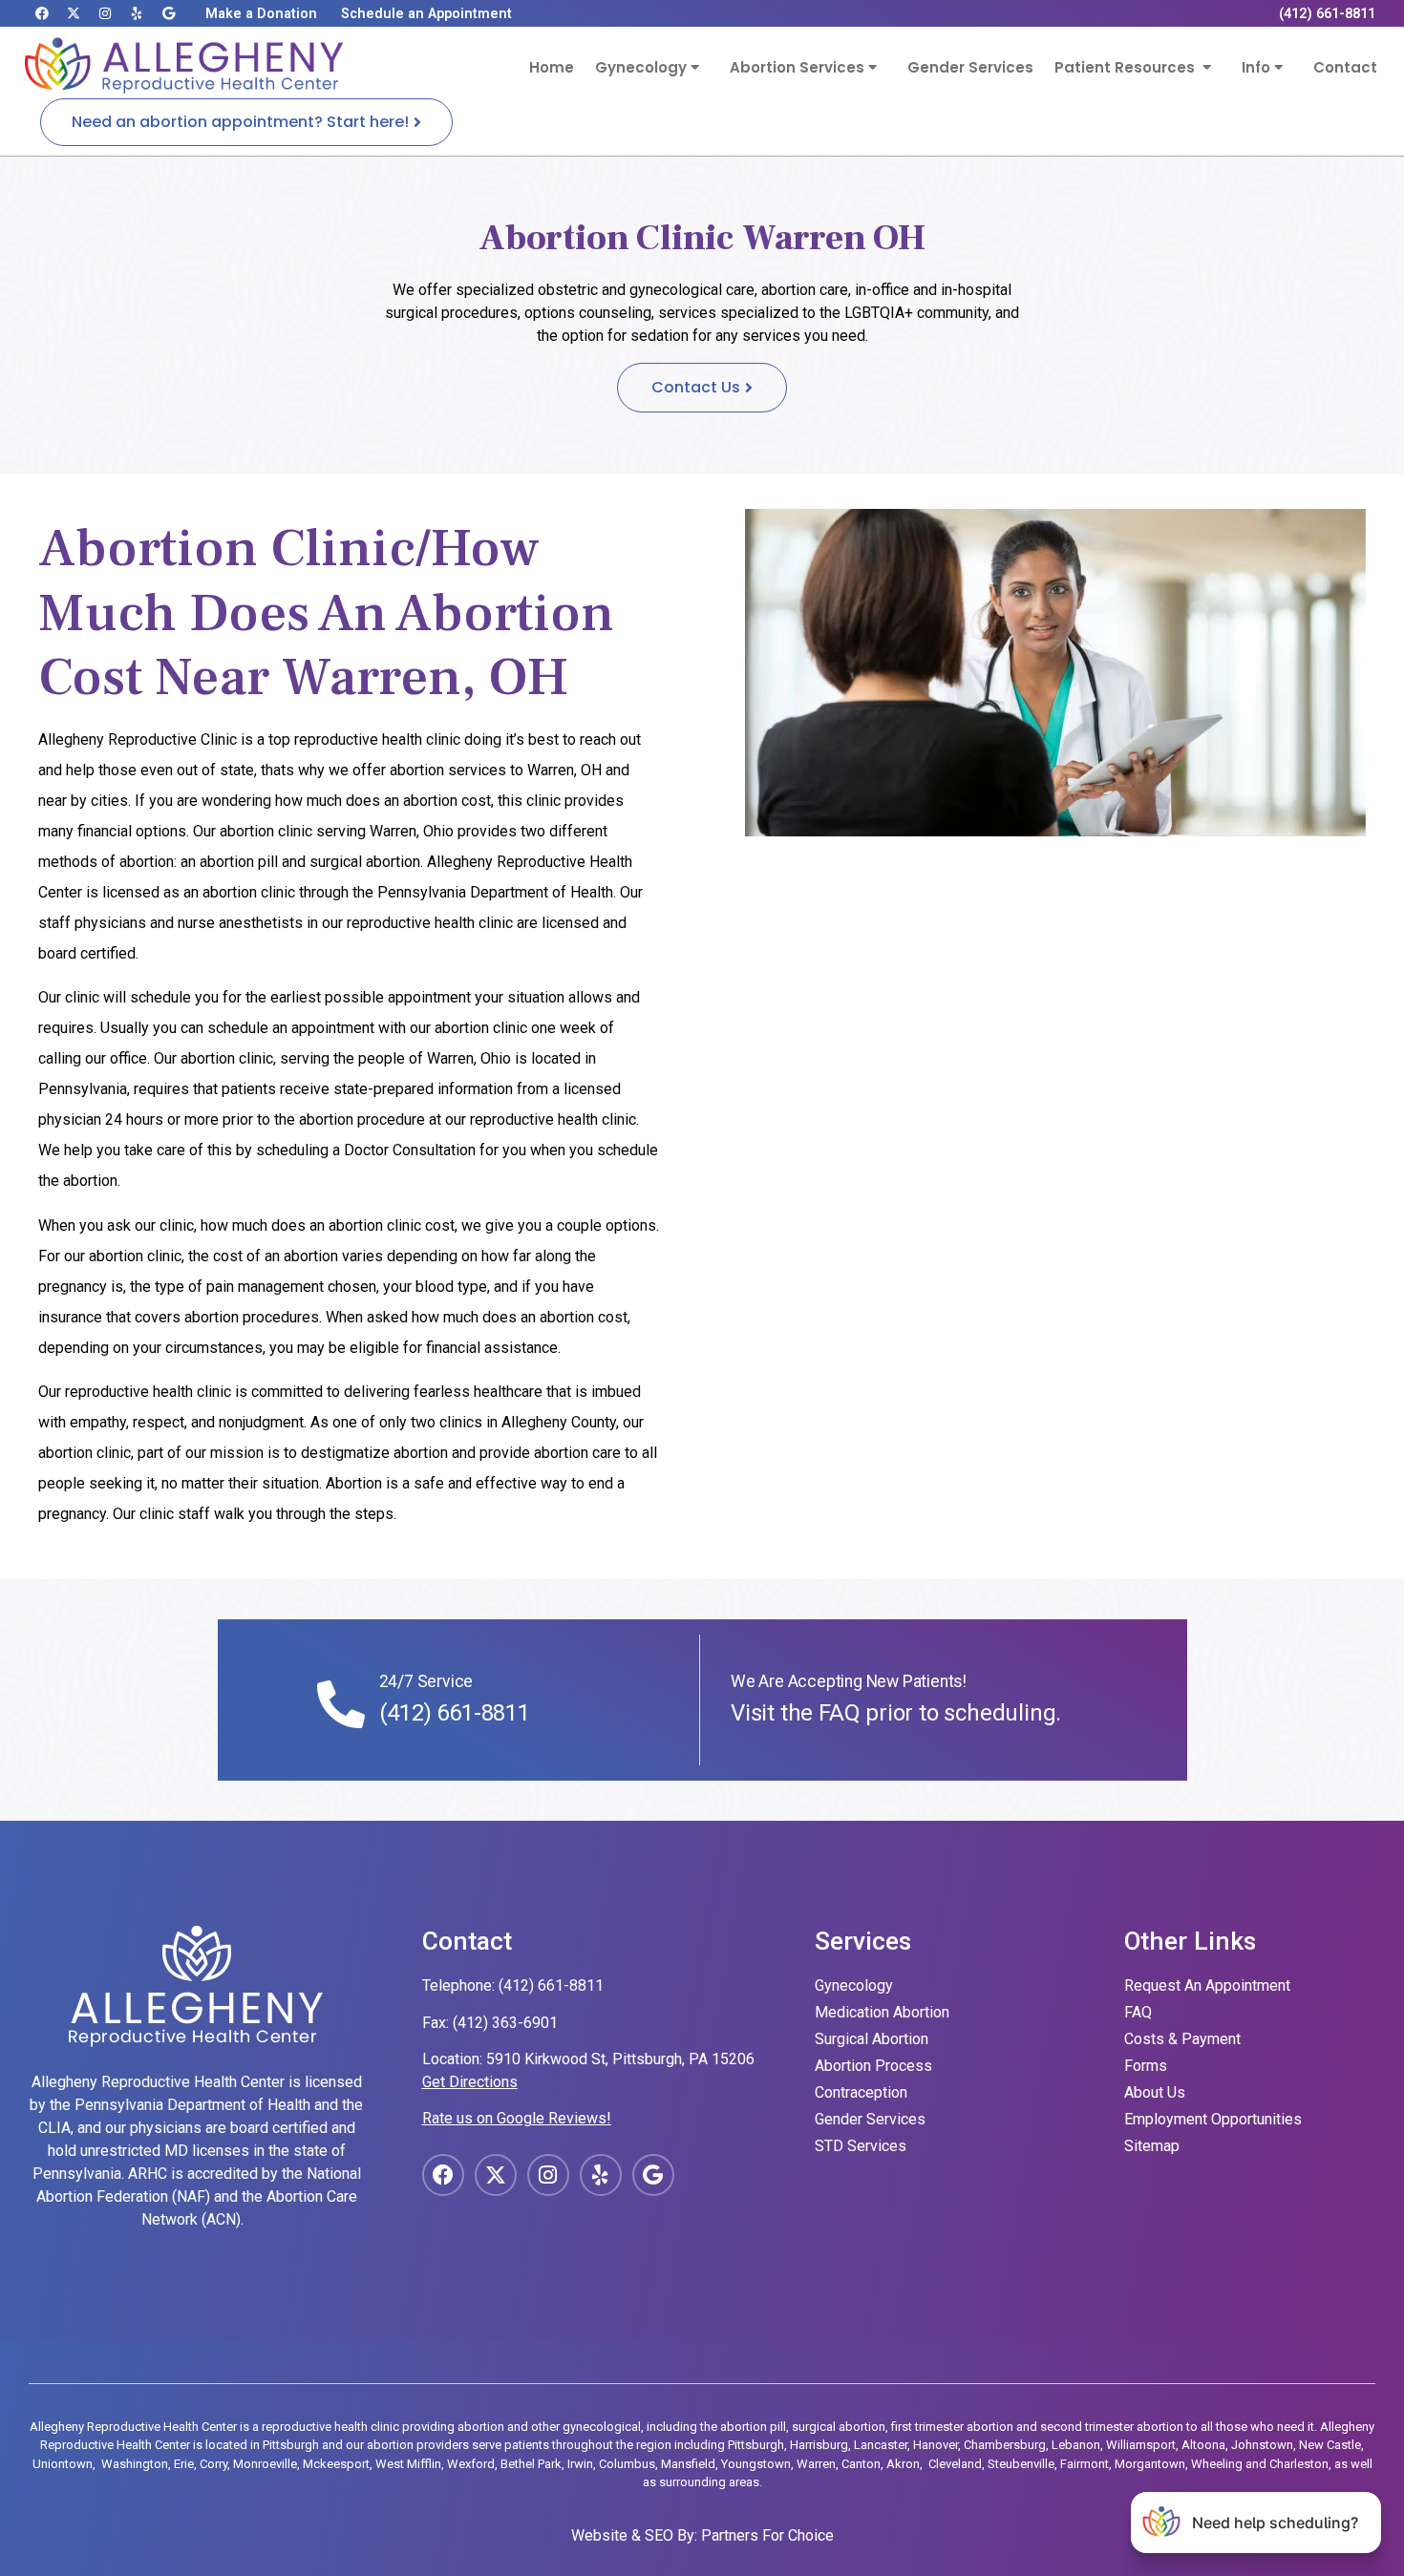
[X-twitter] (74, 13)
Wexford (471, 2464)
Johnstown (1262, 2445)
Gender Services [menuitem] (970, 67)
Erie (184, 2464)
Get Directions (470, 2082)
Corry (213, 2464)
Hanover (936, 2445)
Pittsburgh (756, 2445)
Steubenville (1021, 2464)
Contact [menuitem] (1345, 67)
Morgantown (1150, 2464)
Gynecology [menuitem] (643, 67)
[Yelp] (137, 13)
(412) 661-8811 (455, 1713)
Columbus (627, 2464)
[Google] (168, 13)
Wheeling (1217, 2464)
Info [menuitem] (1258, 67)
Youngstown (756, 2464)
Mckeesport (336, 2464)
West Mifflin (408, 2464)
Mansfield (688, 2464)
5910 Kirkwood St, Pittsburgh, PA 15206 (620, 2059)
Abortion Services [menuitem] (799, 67)
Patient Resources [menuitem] (1128, 67)
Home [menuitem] (552, 67)
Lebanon (1076, 2445)
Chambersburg (1005, 2445)
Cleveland (955, 2464)
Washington (135, 2464)
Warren (816, 2464)
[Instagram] (105, 13)
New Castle (1330, 2445)
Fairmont (1085, 2464)
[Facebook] (42, 13)
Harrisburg (819, 2445)
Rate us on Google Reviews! (517, 2118)
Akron (903, 2464)
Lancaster (881, 2445)
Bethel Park (531, 2464)
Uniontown (63, 2464)
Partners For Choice (767, 2535)
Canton (861, 2464)
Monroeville (265, 2464)
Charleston (1299, 2464)
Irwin (580, 2464)
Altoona (1203, 2445)
